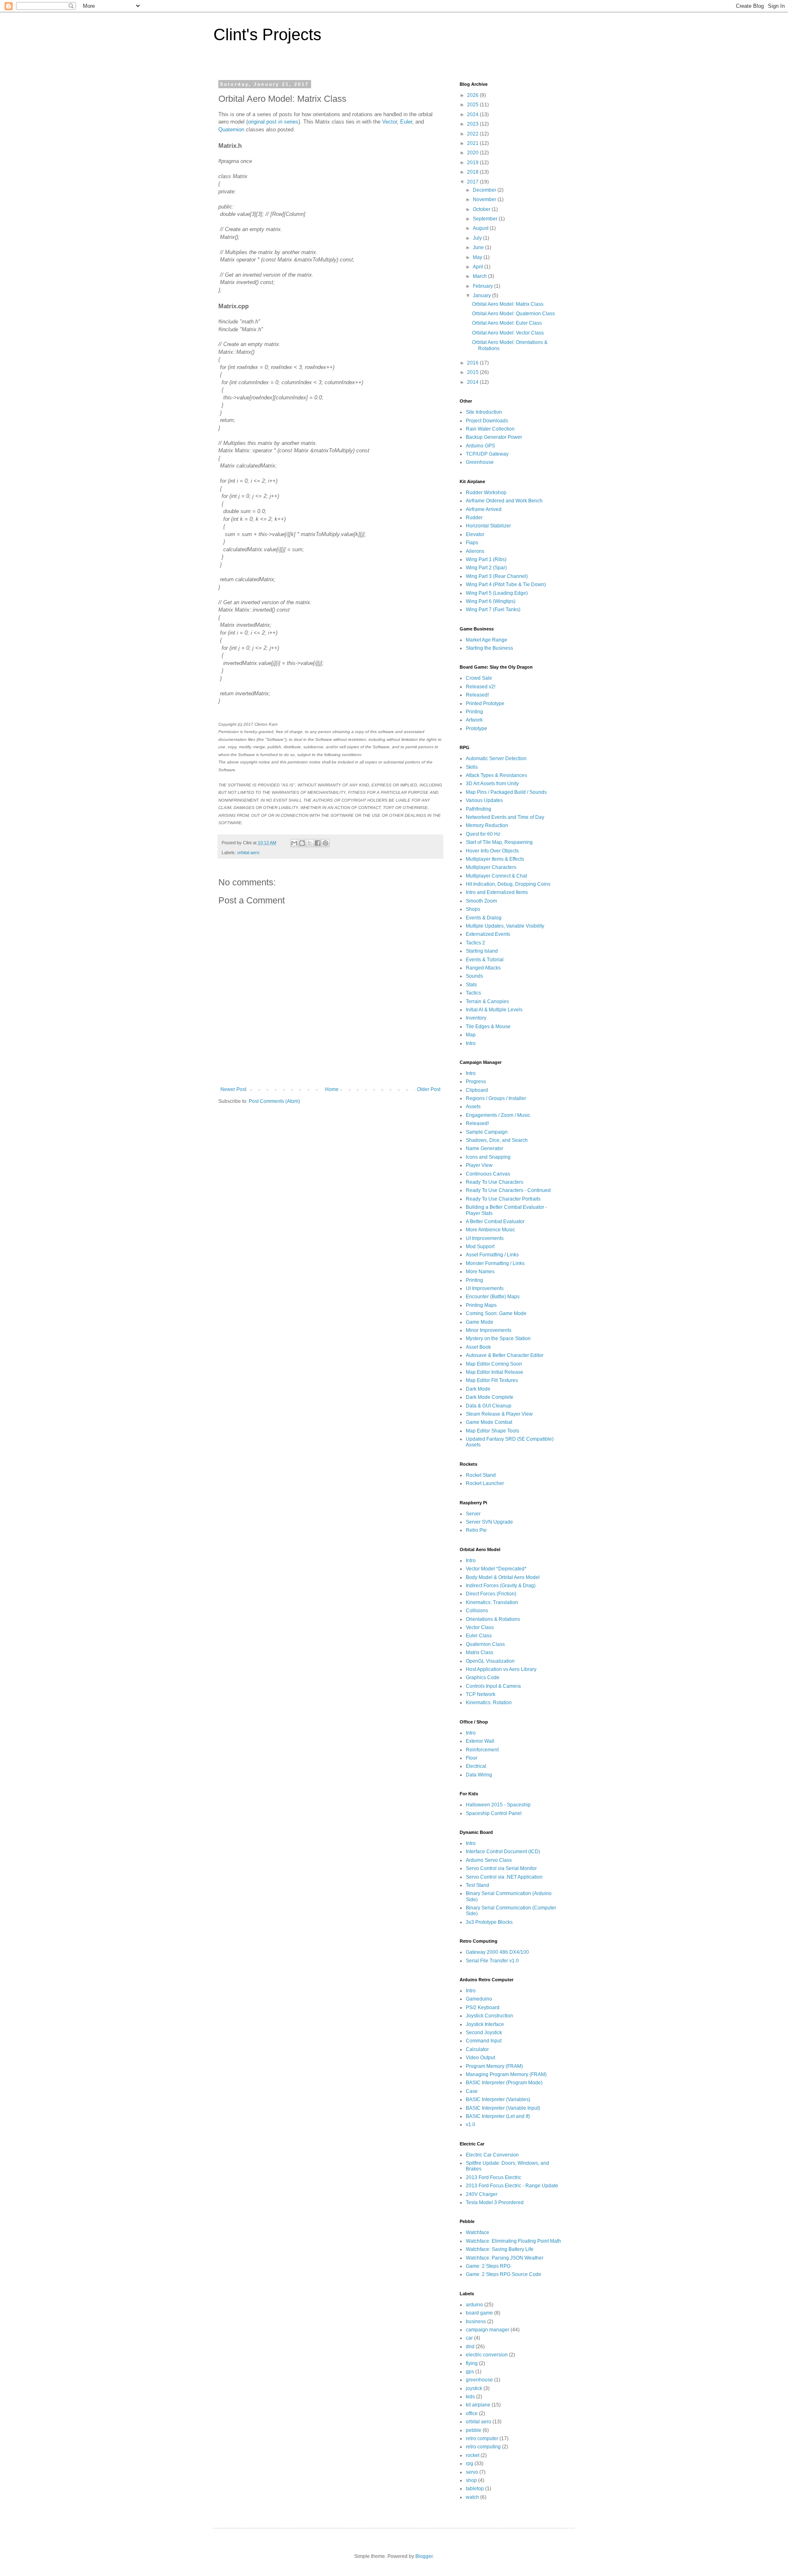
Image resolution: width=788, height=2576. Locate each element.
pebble (474, 2430)
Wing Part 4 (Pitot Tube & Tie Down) (506, 584)
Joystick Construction (489, 2016)
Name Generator (484, 1148)
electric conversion (487, 2355)
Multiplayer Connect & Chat (496, 876)
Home (332, 1089)
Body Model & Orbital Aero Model (503, 1577)
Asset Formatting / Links (492, 1255)
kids (470, 2397)
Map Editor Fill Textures (492, 1380)
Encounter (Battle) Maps (493, 1297)
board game (479, 2313)
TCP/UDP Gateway (487, 454)
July (478, 238)
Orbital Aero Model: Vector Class (508, 333)
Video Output (480, 2058)
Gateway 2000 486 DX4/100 (497, 1952)
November (485, 199)
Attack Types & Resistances (496, 775)
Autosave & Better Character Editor (505, 1355)
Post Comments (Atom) (274, 1101)
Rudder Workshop (486, 493)
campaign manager (488, 2330)
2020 (473, 153)
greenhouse (479, 2380)
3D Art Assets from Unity (492, 784)
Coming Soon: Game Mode (496, 1313)
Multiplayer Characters (491, 867)
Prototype (476, 729)
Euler (406, 122)
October (482, 209)
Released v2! (481, 687)
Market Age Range (487, 640)
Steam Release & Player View (499, 1414)
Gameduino (479, 1999)
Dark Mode (478, 1389)
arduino (474, 2305)
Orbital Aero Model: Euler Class (507, 323)
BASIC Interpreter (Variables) (498, 2099)
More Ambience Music (490, 1230)
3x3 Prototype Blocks (489, 1922)
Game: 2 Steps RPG (488, 2266)
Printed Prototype (485, 704)
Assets (473, 1107)
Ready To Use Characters (495, 1182)
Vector (389, 122)
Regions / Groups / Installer (496, 1098)
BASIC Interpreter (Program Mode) (504, 2083)
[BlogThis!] (302, 843)
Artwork (474, 720)
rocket (473, 2455)
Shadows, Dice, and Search (497, 1140)
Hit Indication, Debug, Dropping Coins (508, 884)
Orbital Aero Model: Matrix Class (508, 304)
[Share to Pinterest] (325, 843)
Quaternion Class (485, 1644)
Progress (476, 1082)
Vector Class (480, 1627)
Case (472, 2091)
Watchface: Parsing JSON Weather (505, 2258)
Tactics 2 (475, 943)
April (479, 267)
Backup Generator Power (494, 437)
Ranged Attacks (483, 968)
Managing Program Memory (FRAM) (506, 2074)
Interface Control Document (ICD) (503, 1852)
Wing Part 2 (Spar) (486, 568)
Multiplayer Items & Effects (495, 859)
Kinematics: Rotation (489, 1703)
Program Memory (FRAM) (494, 2066)
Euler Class (479, 1636)
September (486, 219)
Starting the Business (489, 648)
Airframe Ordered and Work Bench (504, 501)
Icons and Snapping (488, 1157)
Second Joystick (484, 2033)
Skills (472, 767)
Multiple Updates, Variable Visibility (505, 926)
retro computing (483, 2447)
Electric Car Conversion (492, 2155)
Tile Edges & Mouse (488, 1027)
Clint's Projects (267, 34)
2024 (473, 115)
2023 (473, 124)
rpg (470, 2464)
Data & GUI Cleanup (489, 1406)
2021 (473, 143)
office (472, 2413)
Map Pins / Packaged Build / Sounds (506, 792)
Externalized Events (488, 934)
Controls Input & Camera (493, 1686)
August (481, 228)
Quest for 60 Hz (483, 834)
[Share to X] (310, 843)
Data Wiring (479, 1775)
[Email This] (294, 843)
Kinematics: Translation (492, 1602)
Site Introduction (484, 412)
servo (472, 2472)
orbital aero (248, 853)
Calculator (477, 2049)
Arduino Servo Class (489, 1860)
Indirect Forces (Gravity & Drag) (501, 1586)
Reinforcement (482, 1750)
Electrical (476, 1766)
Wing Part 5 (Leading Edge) (497, 593)
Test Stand (478, 1885)
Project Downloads (487, 421)
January (482, 296)
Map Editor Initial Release (495, 1372)
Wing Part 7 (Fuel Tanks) (493, 610)
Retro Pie (476, 1530)
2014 (473, 382)
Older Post (429, 1089)
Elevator (475, 534)
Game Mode (480, 1322)
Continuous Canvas (488, 1174)
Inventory (476, 1018)
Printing (474, 712)
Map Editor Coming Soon (494, 1364)
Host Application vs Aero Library (501, 1669)
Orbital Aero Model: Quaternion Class (513, 314)
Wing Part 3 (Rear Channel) (497, 576)
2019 (473, 163)
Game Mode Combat (489, 1422)
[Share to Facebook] (318, 843)
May (478, 257)
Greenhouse (480, 462)
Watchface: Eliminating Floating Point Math (513, 2241)
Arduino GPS (480, 446)
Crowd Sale (479, 678)
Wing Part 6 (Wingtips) (491, 601)
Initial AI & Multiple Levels (494, 1010)
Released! (477, 695)
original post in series (273, 122)
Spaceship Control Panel (494, 1813)
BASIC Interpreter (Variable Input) (503, 2108)
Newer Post (233, 1089)
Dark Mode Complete (490, 1397)
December (485, 190)
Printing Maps (481, 1305)
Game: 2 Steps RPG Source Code (504, 2274)
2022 (473, 134)
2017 (473, 182)
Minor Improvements (489, 1330)
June (479, 248)
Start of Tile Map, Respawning (499, 842)
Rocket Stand (481, 1475)
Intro (471, 1043)
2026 (473, 95)
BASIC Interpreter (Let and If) (498, 2116)
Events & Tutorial (485, 960)
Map (471, 1035)
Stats (471, 985)
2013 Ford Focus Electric (494, 2177)
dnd (470, 2347)
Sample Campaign (487, 1132)
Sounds (474, 976)
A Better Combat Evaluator (495, 1222)
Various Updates (484, 800)
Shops (473, 909)
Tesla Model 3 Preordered (495, 2202)
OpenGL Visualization (490, 1661)
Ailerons (475, 551)
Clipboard (477, 1090)
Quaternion (231, 129)
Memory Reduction (487, 825)
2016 (473, 363)
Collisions (477, 1611)
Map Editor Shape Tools (492, 1431)
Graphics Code (483, 1678)
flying (472, 2363)
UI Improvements (485, 1238)
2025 (473, 105)
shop (471, 2480)
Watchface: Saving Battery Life (500, 2249)
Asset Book (478, 1347)
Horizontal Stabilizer (488, 526)
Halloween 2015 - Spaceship (498, 1805)
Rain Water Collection (490, 429)
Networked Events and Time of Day (505, 817)
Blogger (424, 2556)
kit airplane (478, 2405)
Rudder (474, 518)
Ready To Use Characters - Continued (508, 1190)
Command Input (484, 2041)
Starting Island (482, 951)
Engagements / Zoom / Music (498, 1115)
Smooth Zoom (481, 901)
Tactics (473, 993)
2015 (473, 372)
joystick (474, 2388)
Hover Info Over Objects (492, 851)
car (469, 2338)
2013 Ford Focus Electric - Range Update (512, 2186)
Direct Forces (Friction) (491, 1594)
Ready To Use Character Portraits (503, 1199)
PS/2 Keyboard (483, 2008)
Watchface (478, 2232)
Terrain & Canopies (487, 1002)
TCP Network (481, 1694)
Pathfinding (479, 809)
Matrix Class (480, 1652)
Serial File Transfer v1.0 (492, 1961)
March (480, 276)
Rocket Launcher (485, 1483)
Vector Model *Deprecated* (496, 1569)
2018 (473, 172)
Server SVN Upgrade (489, 1522)
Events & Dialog (484, 918)
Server (473, 1514)
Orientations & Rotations (493, 1619)
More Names (480, 1272)
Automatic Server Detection (496, 759)
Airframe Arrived (484, 509)
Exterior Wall (480, 1741)
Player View (479, 1165)
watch (472, 2497)
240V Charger (482, 2194)
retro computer (482, 2438)
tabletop (475, 2489)
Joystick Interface (485, 2024)
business (476, 2322)
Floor (472, 1758)
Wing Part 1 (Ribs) (486, 559)
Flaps (472, 543)
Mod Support (480, 1247)
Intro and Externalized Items (497, 892)
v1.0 (471, 2125)
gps (470, 2372)
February (483, 286)
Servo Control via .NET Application (504, 1877)
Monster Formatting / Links (495, 1263)
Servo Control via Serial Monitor (501, 1868)
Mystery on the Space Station (498, 1338)
